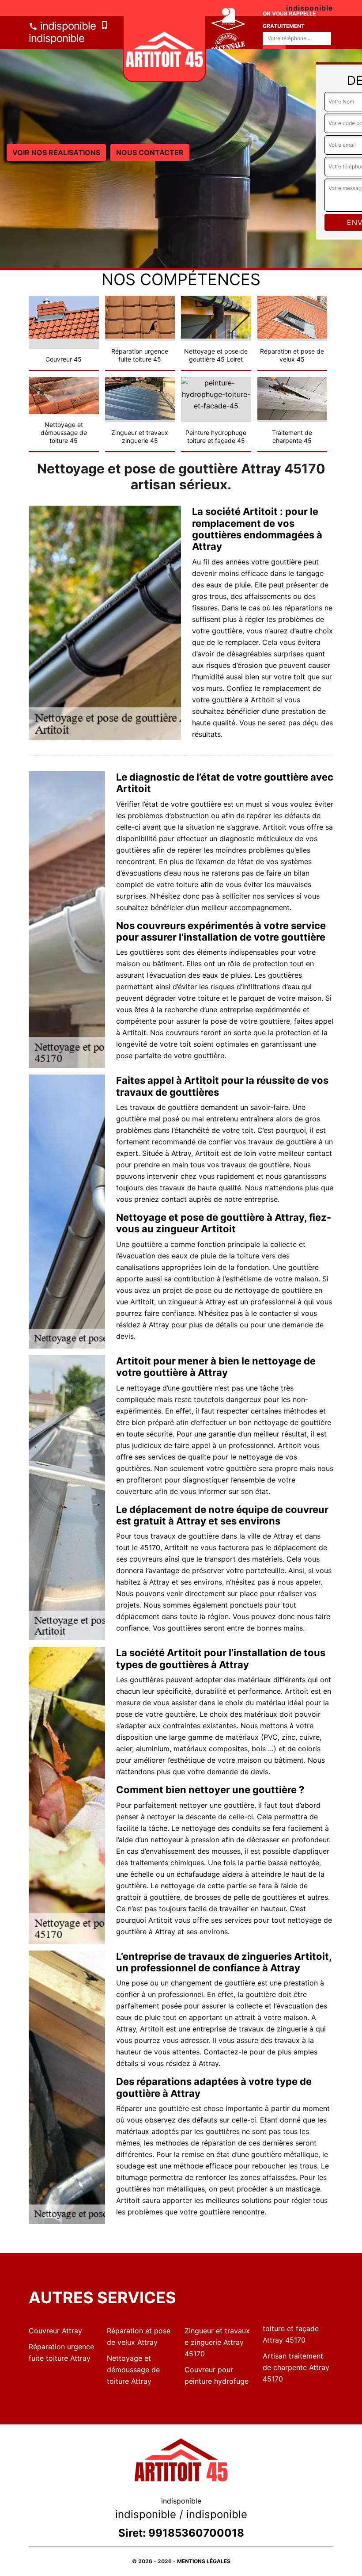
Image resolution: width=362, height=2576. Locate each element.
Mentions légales (204, 2561)
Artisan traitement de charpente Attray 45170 (296, 2367)
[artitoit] (164, 49)
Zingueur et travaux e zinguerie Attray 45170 (217, 2342)
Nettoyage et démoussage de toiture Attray (133, 2370)
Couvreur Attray (55, 2331)
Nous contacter (150, 152)
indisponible (67, 26)
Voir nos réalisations (56, 152)
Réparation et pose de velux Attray (139, 2336)
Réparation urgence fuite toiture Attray (61, 2352)
